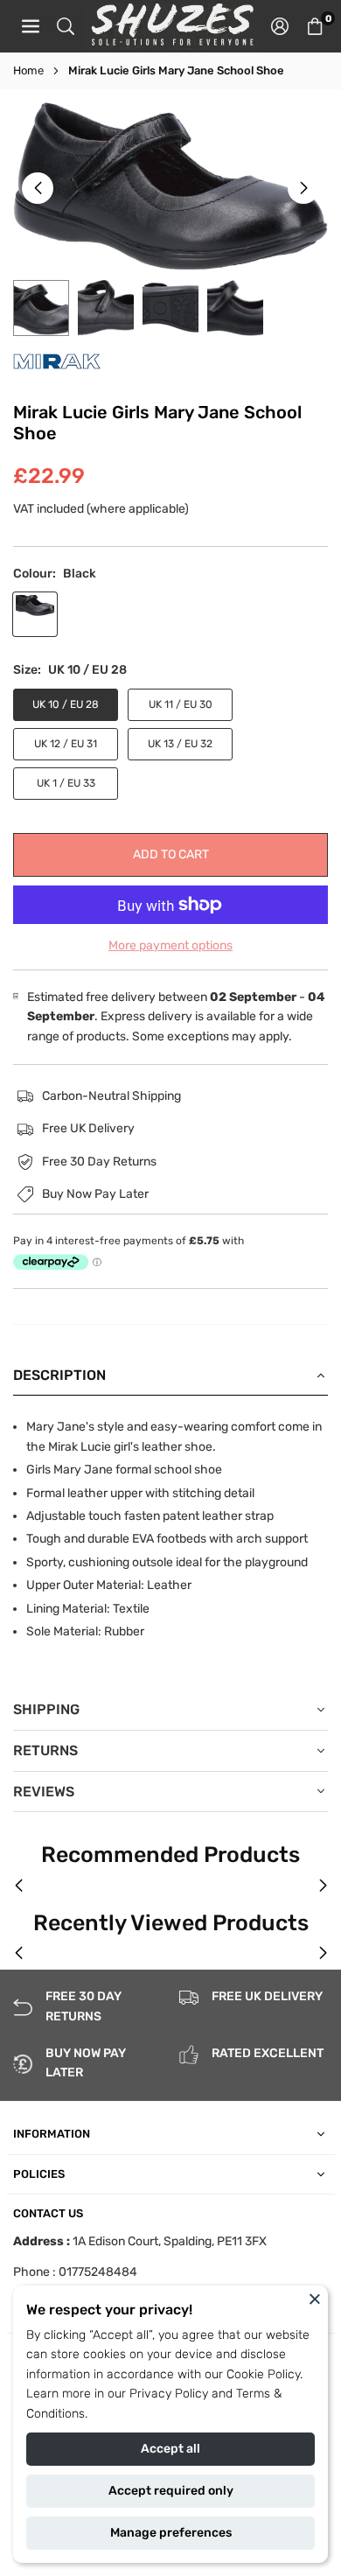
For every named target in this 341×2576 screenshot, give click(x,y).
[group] (170, 186)
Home (28, 70)
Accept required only (171, 2491)
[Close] (315, 2299)
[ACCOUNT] (280, 26)
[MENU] (31, 26)
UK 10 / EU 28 (66, 704)
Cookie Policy (263, 2374)
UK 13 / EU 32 (180, 744)
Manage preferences (171, 2533)
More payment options (170, 945)
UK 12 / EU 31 (66, 744)
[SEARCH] (66, 26)
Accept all (170, 2449)
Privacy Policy (169, 2394)
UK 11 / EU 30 (181, 704)
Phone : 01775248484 (75, 2272)
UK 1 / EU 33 (66, 783)
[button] (315, 26)
